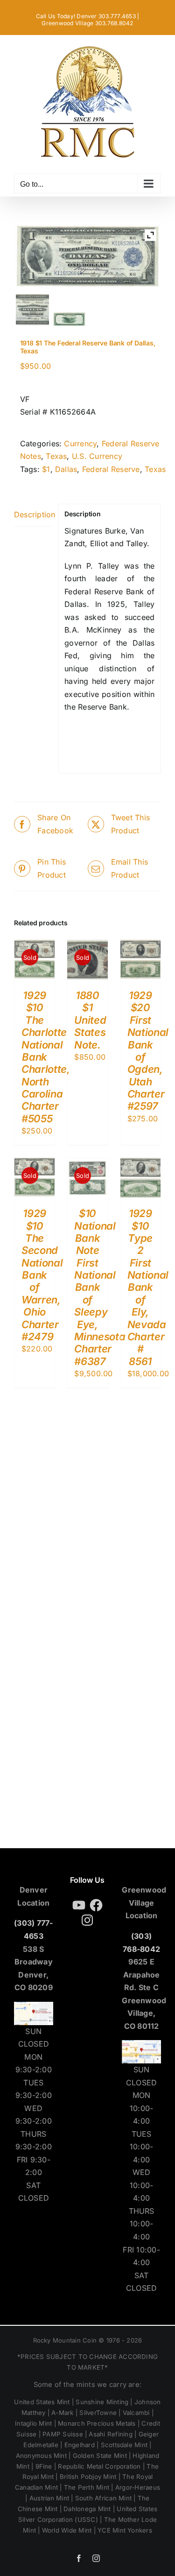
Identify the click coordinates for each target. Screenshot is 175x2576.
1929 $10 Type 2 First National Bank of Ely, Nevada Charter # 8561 (148, 1287)
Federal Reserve (111, 469)
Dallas (66, 469)
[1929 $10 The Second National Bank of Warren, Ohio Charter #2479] (35, 1164)
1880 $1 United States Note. (90, 1020)
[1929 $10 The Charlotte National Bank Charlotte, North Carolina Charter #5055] (35, 946)
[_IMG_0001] (69, 319)
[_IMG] (32, 310)
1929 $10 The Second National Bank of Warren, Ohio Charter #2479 (42, 1275)
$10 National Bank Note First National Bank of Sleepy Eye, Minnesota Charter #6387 (100, 1287)
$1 (46, 469)
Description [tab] (33, 514)
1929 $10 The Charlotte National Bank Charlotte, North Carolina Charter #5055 (46, 1057)
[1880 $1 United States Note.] (87, 946)
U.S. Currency (97, 456)
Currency (80, 443)
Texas (56, 456)
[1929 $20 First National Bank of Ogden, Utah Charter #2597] (140, 946)
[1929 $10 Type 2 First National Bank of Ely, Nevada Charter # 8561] (140, 1164)
